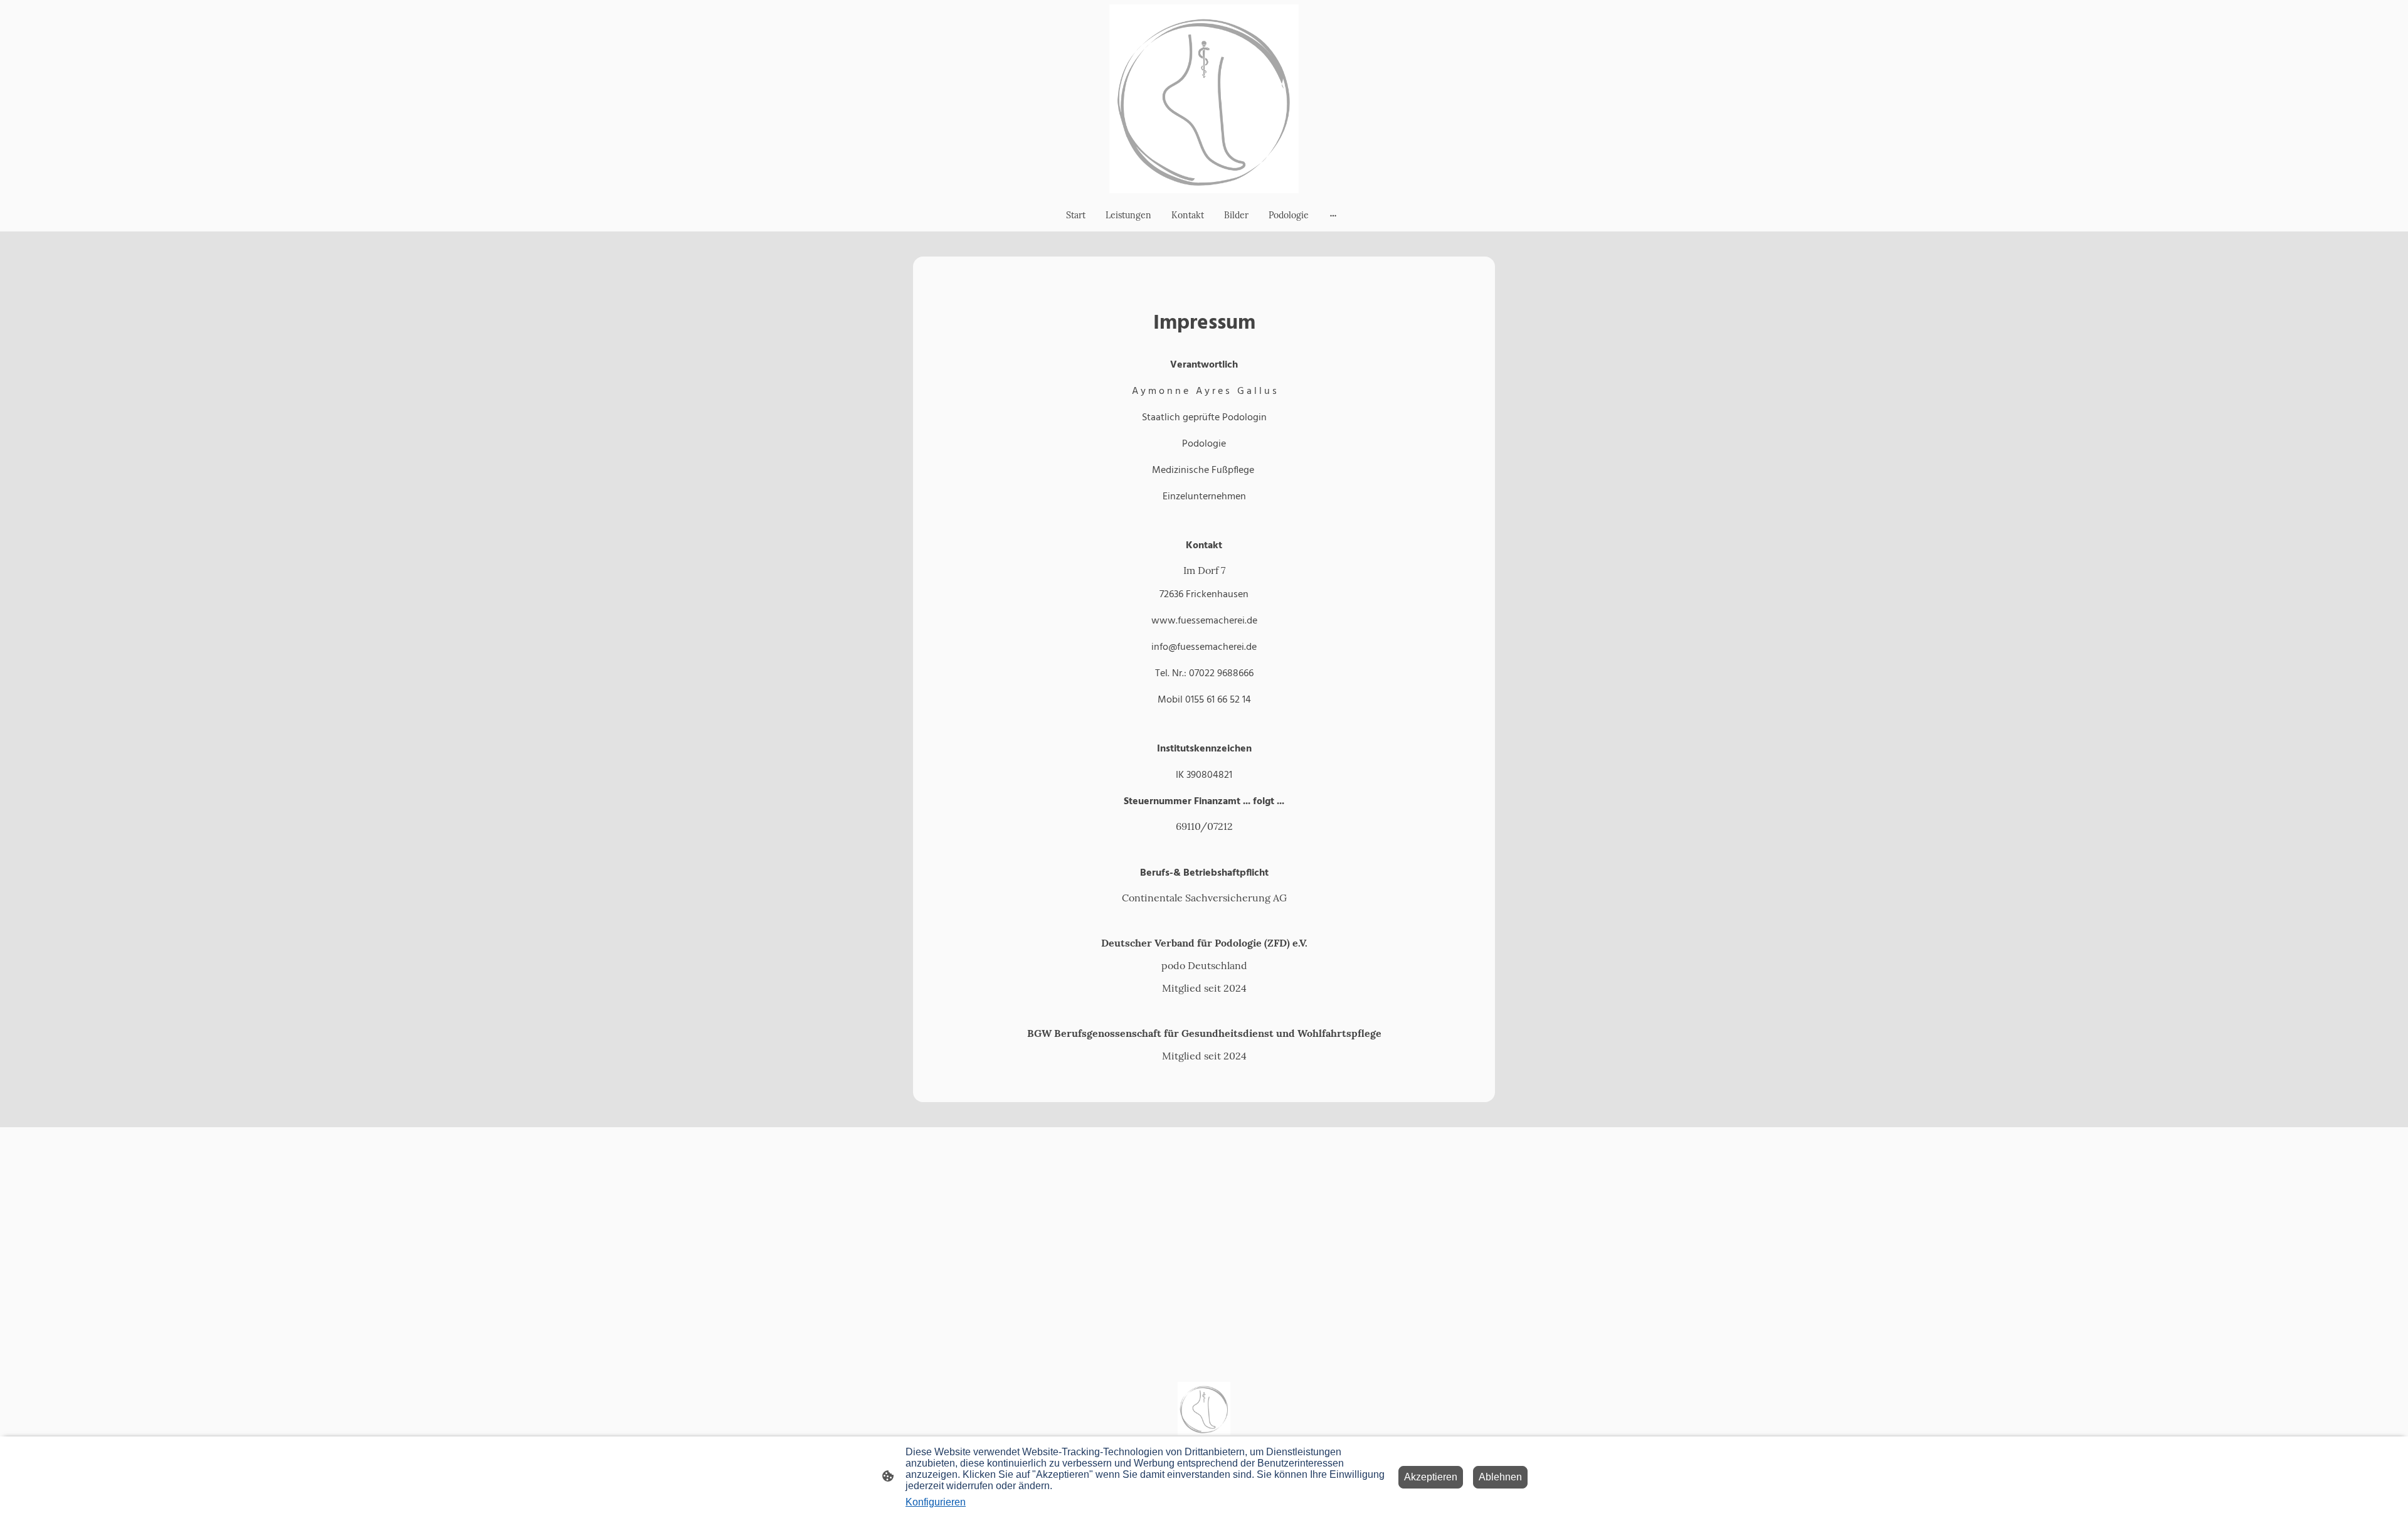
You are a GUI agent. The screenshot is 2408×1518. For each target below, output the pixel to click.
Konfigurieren (936, 1502)
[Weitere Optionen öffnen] (1333, 215)
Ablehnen (1500, 1477)
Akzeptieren (1431, 1477)
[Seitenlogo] (1204, 99)
